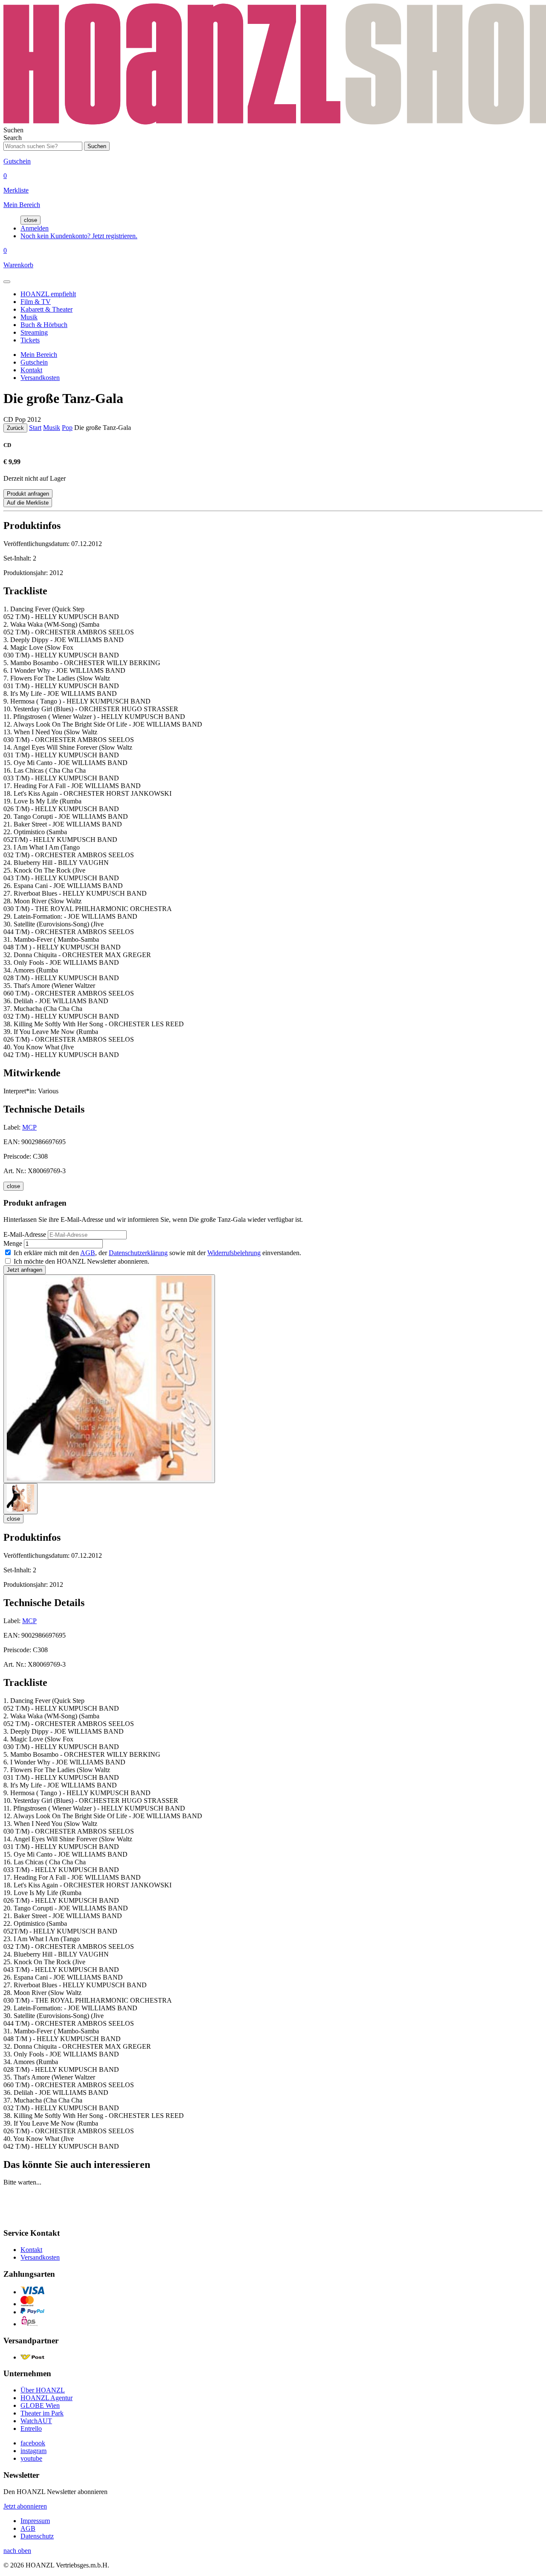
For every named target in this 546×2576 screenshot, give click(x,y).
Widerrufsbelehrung (234, 1253)
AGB (88, 1253)
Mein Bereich (39, 355)
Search (13, 138)
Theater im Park (42, 2413)
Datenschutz (37, 2536)
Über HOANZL (43, 2390)
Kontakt (31, 370)
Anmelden (35, 228)
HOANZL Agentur (46, 2398)
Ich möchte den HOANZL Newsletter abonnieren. (81, 1261)
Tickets (30, 340)
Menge (13, 1243)
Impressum (35, 2521)
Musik (29, 317)
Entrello (31, 2429)
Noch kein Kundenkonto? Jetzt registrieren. (79, 236)
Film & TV (36, 302)
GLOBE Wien (40, 2405)
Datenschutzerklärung (138, 1253)
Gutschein (34, 362)
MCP (29, 1127)
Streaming (34, 332)
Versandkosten (40, 378)
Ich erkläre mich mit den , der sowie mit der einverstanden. (157, 1253)
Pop (67, 428)
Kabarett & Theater (46, 309)
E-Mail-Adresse (25, 1234)
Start (35, 428)
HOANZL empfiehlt (48, 294)
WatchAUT (36, 2421)
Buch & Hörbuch (44, 325)
